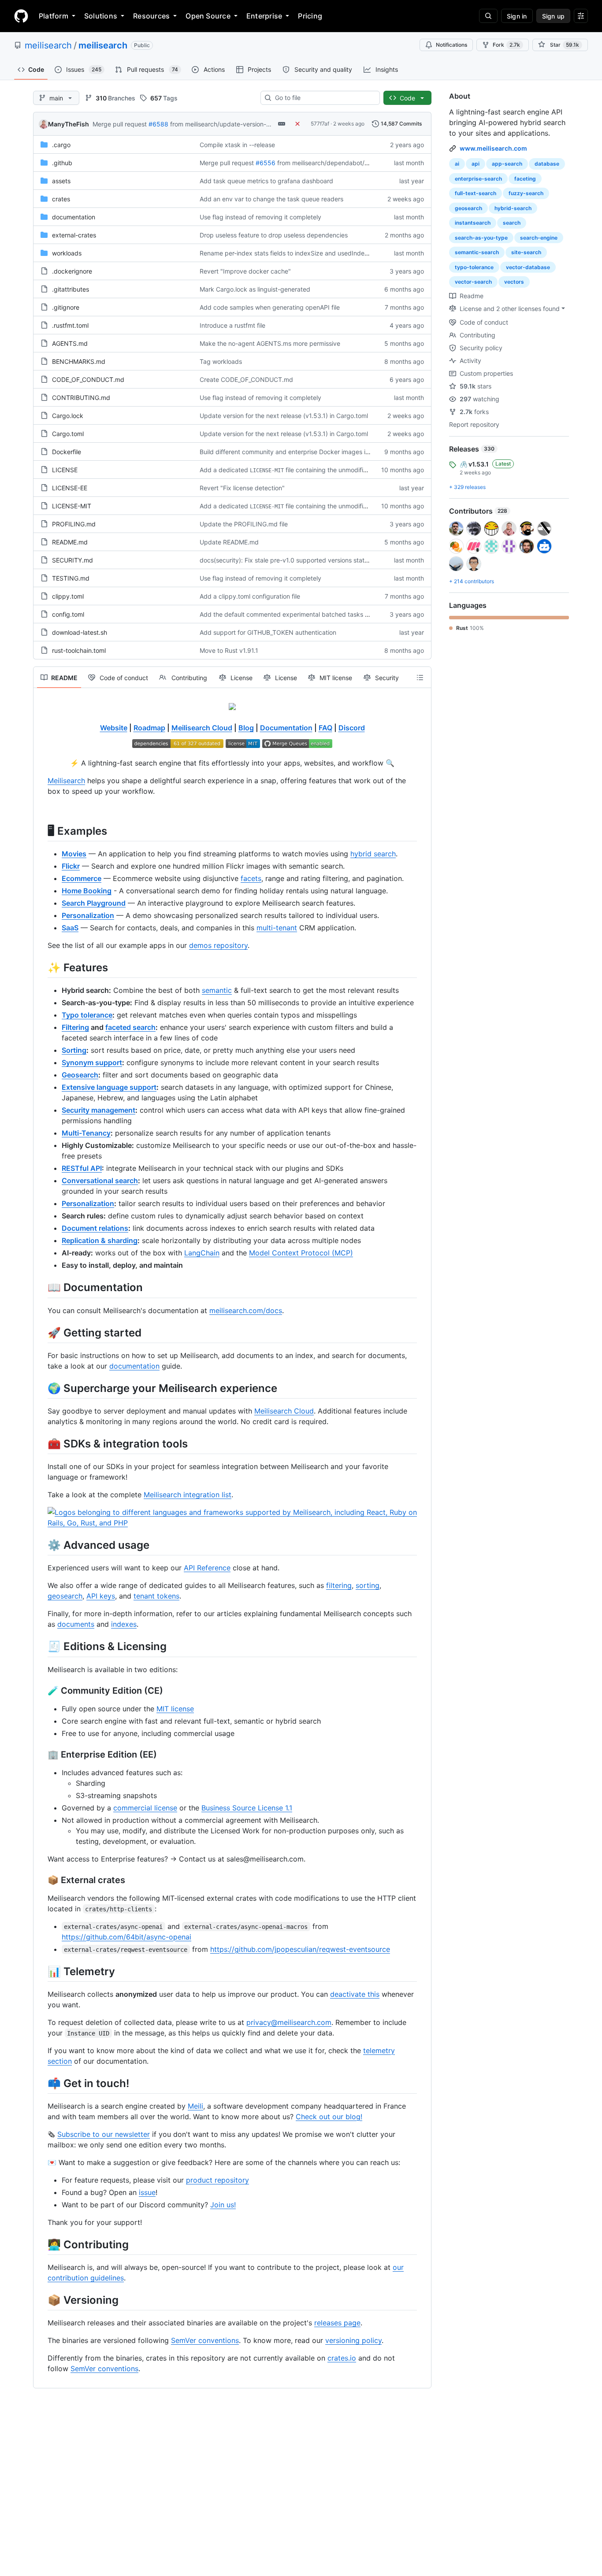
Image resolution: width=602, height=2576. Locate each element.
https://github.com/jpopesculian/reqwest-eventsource (300, 1949)
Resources (151, 16)
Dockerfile (67, 452)
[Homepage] (21, 16)
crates (61, 199)
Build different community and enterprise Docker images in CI (288, 452)
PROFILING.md (74, 524)
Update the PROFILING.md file (244, 524)
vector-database (528, 267)
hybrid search (373, 854)
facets (251, 878)
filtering (339, 1585)
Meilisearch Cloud (202, 728)
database (547, 164)
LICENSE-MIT (72, 506)
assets (61, 181)
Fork (506, 45)
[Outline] (420, 677)
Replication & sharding (100, 1240)
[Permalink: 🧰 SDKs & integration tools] (41, 1443)
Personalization (88, 1203)
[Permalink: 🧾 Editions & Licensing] (41, 1647)
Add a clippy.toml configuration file (250, 596)
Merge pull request (120, 124)
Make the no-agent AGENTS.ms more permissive (270, 343)
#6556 (266, 163)
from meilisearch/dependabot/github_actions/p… (347, 163)
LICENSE (65, 470)
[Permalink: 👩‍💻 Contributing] (41, 2244)
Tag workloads (221, 361)
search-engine (539, 238)
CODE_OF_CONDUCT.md (88, 379)
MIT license (175, 1709)
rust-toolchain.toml (79, 650)
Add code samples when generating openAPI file (270, 307)
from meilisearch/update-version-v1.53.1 (228, 124)
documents (76, 1624)
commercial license (145, 1808)
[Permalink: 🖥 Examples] (41, 831)
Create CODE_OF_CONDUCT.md (246, 379)
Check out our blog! (329, 2117)
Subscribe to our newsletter (104, 2134)
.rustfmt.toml (70, 325)
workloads (67, 253)
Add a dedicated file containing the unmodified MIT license (302, 470)
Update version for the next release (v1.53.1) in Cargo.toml (284, 416)
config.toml (68, 614)
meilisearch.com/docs (246, 1310)
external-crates (74, 235)
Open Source (208, 16)
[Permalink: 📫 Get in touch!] (41, 2083)
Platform (54, 16)
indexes (124, 1624)
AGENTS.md (70, 343)
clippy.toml (68, 596)
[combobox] (324, 98)
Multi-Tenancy (86, 1133)
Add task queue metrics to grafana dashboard (266, 181)
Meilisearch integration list (188, 1495)
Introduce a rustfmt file (232, 325)
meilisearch (48, 45)
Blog (246, 728)
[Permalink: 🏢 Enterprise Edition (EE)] (41, 1754)
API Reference (207, 1568)
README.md (70, 542)
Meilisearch (66, 781)
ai (457, 164)
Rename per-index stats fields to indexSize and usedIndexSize (290, 253)
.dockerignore (72, 271)
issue (147, 2192)
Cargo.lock (68, 416)
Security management (98, 1110)
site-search (526, 252)
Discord (352, 728)
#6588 (158, 124)
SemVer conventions (205, 2340)
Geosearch (80, 1075)
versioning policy (353, 2340)
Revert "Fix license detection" (242, 488)
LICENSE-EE (70, 488)
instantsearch (473, 223)
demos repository (218, 945)
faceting (525, 179)
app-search (507, 164)
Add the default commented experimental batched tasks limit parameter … (307, 614)
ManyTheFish (69, 124)
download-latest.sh (80, 632)
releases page (337, 2323)
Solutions (101, 16)
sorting (368, 1585)
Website (114, 728)
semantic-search (477, 252)
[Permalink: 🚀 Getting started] (41, 1332)
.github (62, 163)
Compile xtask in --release (237, 145)
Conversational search (100, 1181)
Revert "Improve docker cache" (245, 271)
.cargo (61, 145)
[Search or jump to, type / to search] (488, 16)
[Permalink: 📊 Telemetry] (41, 1971)
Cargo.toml (68, 434)
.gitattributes (71, 289)
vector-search (473, 282)
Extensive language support (109, 1087)
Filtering (75, 1027)
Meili (195, 2106)
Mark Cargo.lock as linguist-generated (255, 289)
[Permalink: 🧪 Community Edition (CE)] (41, 1691)
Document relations (95, 1228)
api (476, 164)
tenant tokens (156, 1596)
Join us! (223, 2205)
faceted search (130, 1027)
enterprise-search (478, 179)
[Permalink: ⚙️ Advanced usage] (41, 1545)
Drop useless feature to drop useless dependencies (274, 235)
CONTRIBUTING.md (81, 398)
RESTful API (82, 1168)
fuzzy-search (526, 193)
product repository (217, 2180)
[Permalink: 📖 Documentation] (41, 1288)
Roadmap (149, 728)
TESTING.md (71, 578)
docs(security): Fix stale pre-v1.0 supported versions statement (291, 560)
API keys (101, 1596)
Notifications (451, 45)
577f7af (320, 124)
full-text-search (476, 193)
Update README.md (229, 542)
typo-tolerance (474, 267)
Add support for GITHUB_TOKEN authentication (268, 632)
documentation (74, 217)
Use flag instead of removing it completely (260, 217)
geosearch (65, 1596)
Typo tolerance (87, 1015)
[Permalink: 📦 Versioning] (41, 2300)
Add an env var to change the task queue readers (271, 199)
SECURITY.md (72, 560)
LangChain (202, 1253)
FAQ (325, 728)
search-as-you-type (481, 238)
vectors (514, 282)
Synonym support (92, 1062)
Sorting (74, 1050)
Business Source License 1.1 (247, 1808)
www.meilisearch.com (493, 148)
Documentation (286, 728)
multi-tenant (277, 928)
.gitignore (66, 307)
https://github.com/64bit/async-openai (126, 1937)
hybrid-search (513, 208)
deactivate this (355, 1994)
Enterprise (264, 16)
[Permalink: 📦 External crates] (41, 1880)
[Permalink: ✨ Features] (41, 967)
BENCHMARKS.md (79, 361)
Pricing (310, 16)
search (512, 223)
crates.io (342, 2358)
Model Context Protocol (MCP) (301, 1253)
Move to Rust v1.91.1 (229, 650)
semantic (217, 990)
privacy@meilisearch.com (289, 2022)
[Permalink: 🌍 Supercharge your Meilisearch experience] (41, 1388)
